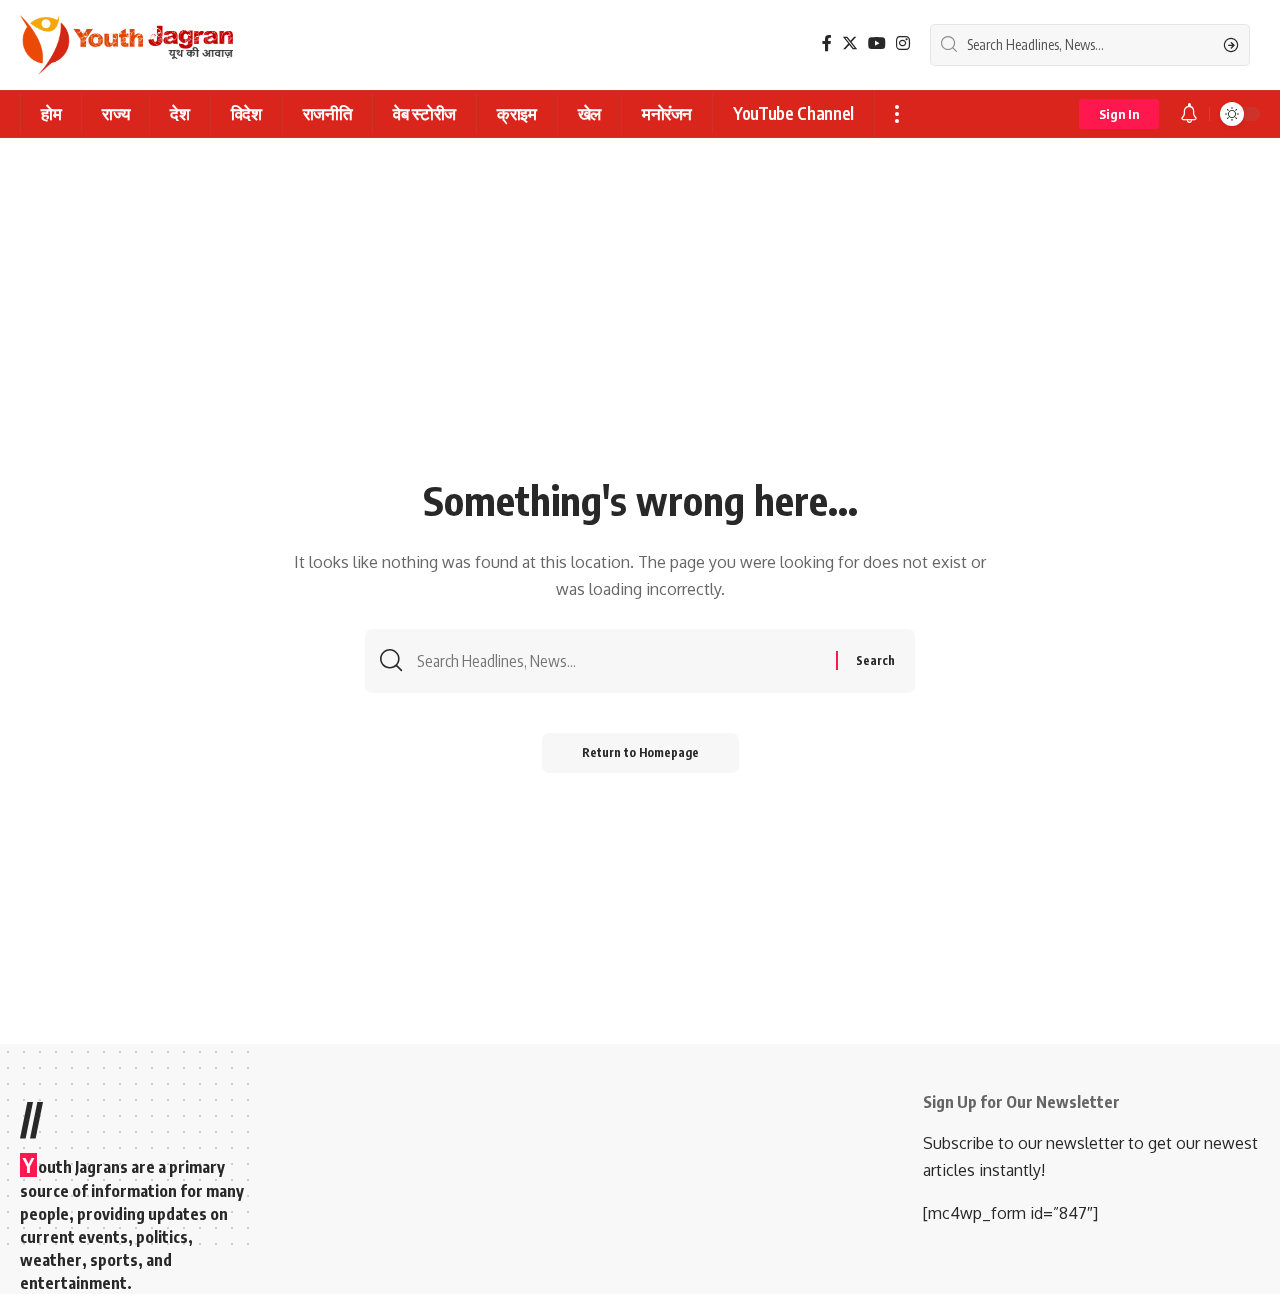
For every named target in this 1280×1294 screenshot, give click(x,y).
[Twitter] (850, 43)
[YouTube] (877, 43)
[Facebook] (827, 43)
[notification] (1189, 114)
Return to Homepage (640, 752)
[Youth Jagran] (126, 45)
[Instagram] (903, 43)
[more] (896, 114)
